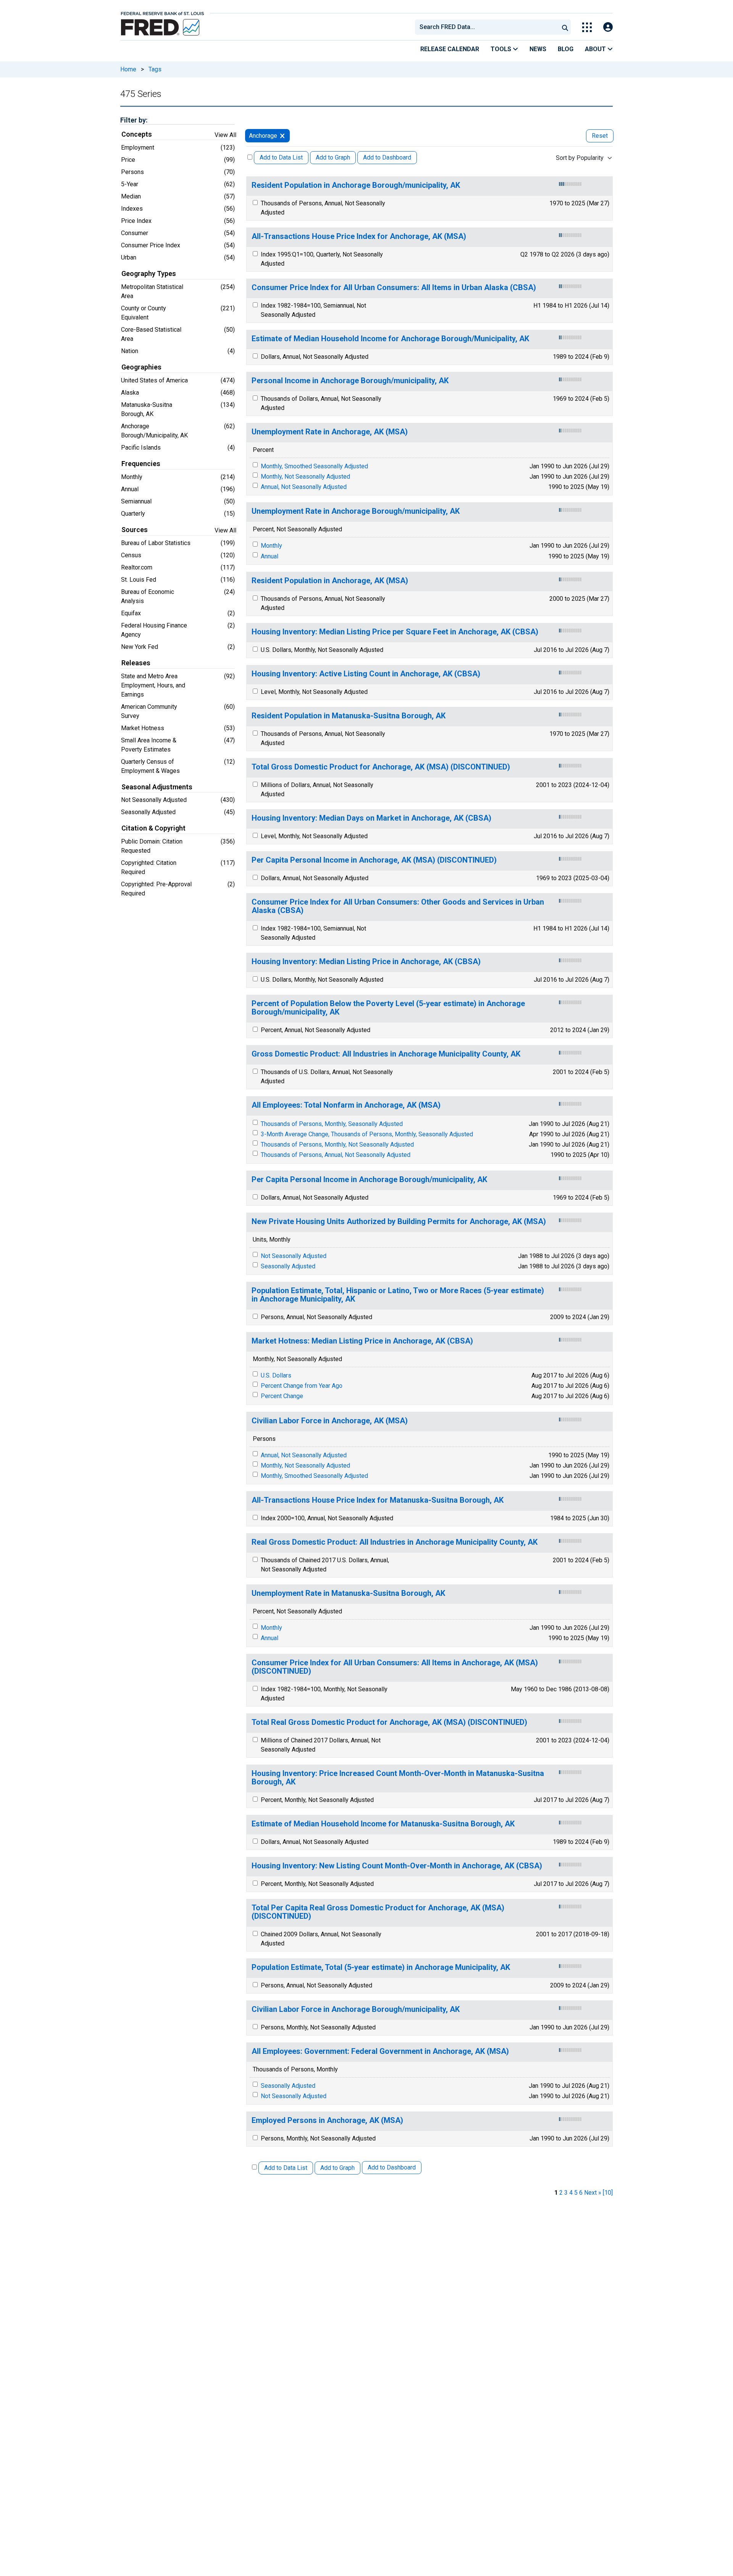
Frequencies (141, 464)
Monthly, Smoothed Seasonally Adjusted (314, 466)
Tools (502, 49)
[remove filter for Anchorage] (282, 136)
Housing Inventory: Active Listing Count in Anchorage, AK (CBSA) (366, 674)
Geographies (141, 367)
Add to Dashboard (387, 157)
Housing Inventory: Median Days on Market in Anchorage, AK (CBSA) (371, 818)
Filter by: (134, 120)
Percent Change (282, 1396)
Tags (155, 69)
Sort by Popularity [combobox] (580, 158)
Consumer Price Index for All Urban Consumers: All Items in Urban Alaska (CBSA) (394, 288)
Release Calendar (450, 49)
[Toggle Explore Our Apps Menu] (587, 27)
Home (128, 69)
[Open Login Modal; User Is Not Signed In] (608, 27)
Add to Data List (281, 157)
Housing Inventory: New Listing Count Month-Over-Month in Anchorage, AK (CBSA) (397, 1866)
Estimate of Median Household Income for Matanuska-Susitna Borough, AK (383, 1824)
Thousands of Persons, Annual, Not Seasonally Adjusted (336, 1155)
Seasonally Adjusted (288, 1266)
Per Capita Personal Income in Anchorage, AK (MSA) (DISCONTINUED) (374, 860)
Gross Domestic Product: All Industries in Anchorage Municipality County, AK (386, 1054)
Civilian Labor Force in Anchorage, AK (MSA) (330, 1421)
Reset (600, 136)
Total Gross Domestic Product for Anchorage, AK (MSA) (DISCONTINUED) (381, 767)
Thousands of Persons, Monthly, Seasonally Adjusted (332, 1124)
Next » (593, 2193)
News (538, 49)
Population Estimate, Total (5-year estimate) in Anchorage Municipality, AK (381, 1967)
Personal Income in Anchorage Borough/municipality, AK (350, 381)
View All (225, 135)
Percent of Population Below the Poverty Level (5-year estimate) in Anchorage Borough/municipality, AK (388, 1008)
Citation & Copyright (153, 828)
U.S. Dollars (276, 1375)
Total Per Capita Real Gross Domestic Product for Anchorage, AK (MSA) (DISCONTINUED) (378, 1912)
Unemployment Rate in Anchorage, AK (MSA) (330, 432)
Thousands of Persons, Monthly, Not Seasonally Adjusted (337, 1144)
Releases (136, 663)
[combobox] (486, 27)
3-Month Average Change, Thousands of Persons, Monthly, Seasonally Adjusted (367, 1134)
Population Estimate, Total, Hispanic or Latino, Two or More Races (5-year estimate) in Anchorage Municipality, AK (398, 1295)
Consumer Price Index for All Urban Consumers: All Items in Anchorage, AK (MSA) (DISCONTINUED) (395, 1667)
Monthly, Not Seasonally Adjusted (305, 477)
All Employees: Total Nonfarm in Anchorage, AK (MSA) (346, 1105)
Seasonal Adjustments (157, 787)
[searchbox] (488, 27)
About (596, 49)
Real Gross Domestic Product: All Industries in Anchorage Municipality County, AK (395, 1542)
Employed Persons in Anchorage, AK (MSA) (327, 2120)
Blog (566, 49)
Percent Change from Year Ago (302, 1386)
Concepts (137, 134)
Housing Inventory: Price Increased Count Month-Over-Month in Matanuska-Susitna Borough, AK (398, 1778)
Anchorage (263, 136)
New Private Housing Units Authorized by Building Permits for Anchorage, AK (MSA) (399, 1222)
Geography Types (149, 274)
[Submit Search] (565, 27)
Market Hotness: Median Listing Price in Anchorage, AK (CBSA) (362, 1341)
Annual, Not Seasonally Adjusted (304, 487)
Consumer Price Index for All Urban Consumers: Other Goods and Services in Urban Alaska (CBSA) (398, 906)
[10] (608, 2193)
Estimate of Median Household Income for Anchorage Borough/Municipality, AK (390, 339)
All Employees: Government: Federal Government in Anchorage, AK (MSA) (380, 2051)
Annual (270, 556)
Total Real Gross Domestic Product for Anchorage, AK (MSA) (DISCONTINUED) (389, 1722)
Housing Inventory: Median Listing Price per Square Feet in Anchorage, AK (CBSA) (395, 632)
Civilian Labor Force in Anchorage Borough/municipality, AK (356, 2009)
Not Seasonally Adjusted (294, 1256)
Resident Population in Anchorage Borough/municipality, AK (356, 185)
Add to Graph (333, 157)
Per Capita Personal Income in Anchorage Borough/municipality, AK (369, 1180)
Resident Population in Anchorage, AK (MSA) (330, 581)
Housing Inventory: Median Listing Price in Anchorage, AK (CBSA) (366, 962)
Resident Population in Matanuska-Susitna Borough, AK (349, 716)
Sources (135, 530)
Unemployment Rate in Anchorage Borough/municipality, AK (356, 511)
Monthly (271, 546)
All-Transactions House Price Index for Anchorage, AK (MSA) (359, 236)
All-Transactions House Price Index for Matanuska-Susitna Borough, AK (378, 1500)
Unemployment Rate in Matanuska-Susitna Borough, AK (348, 1593)
